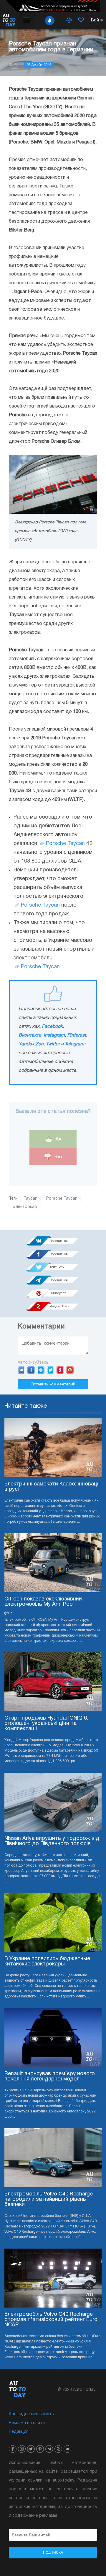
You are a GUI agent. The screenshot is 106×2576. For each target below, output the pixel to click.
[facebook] (13, 2449)
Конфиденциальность (31, 2414)
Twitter (53, 1044)
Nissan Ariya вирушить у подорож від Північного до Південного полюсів (52, 1841)
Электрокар (25, 1207)
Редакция (19, 2432)
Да (58, 1139)
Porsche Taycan (65, 844)
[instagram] (22, 2449)
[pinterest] (40, 2449)
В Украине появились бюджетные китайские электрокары (47, 1961)
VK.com (21, 1370)
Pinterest (77, 1035)
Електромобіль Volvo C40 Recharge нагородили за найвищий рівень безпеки (49, 2199)
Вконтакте (30, 1035)
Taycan (30, 1199)
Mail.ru (41, 1370)
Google (70, 1370)
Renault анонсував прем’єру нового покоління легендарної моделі (50, 2076)
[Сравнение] (69, 21)
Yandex (60, 1370)
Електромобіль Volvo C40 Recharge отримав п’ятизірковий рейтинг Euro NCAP (51, 2320)
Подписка (53, 2553)
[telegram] (49, 2449)
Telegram (74, 1044)
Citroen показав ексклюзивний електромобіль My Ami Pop (43, 1602)
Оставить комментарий (53, 1384)
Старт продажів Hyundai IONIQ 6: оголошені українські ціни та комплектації (46, 1724)
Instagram (54, 1035)
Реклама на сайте (27, 2423)
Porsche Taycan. (41, 967)
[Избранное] (81, 21)
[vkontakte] (67, 2449)
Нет (58, 1156)
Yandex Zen (31, 1044)
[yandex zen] (58, 2449)
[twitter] (31, 2449)
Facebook (52, 1027)
